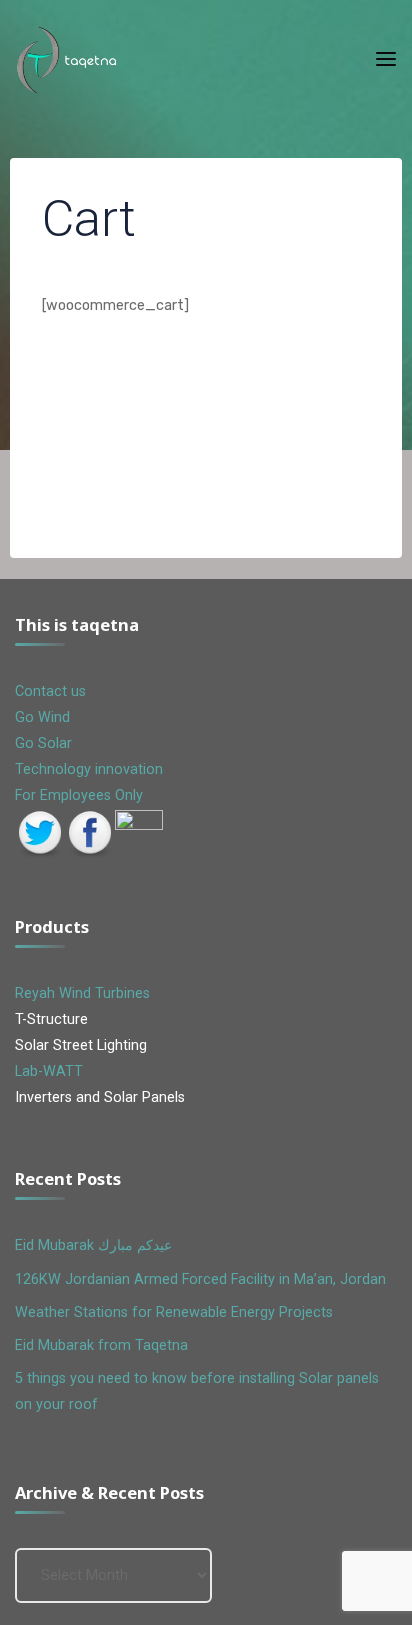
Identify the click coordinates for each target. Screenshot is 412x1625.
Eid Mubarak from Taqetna (101, 1345)
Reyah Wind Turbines (82, 993)
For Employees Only (79, 795)
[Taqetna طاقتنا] (67, 59)
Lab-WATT (49, 1071)
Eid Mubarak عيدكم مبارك (93, 1245)
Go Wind (42, 717)
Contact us (52, 691)
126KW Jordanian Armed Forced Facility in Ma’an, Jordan (200, 1279)
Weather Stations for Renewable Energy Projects (174, 1312)
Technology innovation (89, 769)
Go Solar (43, 743)
